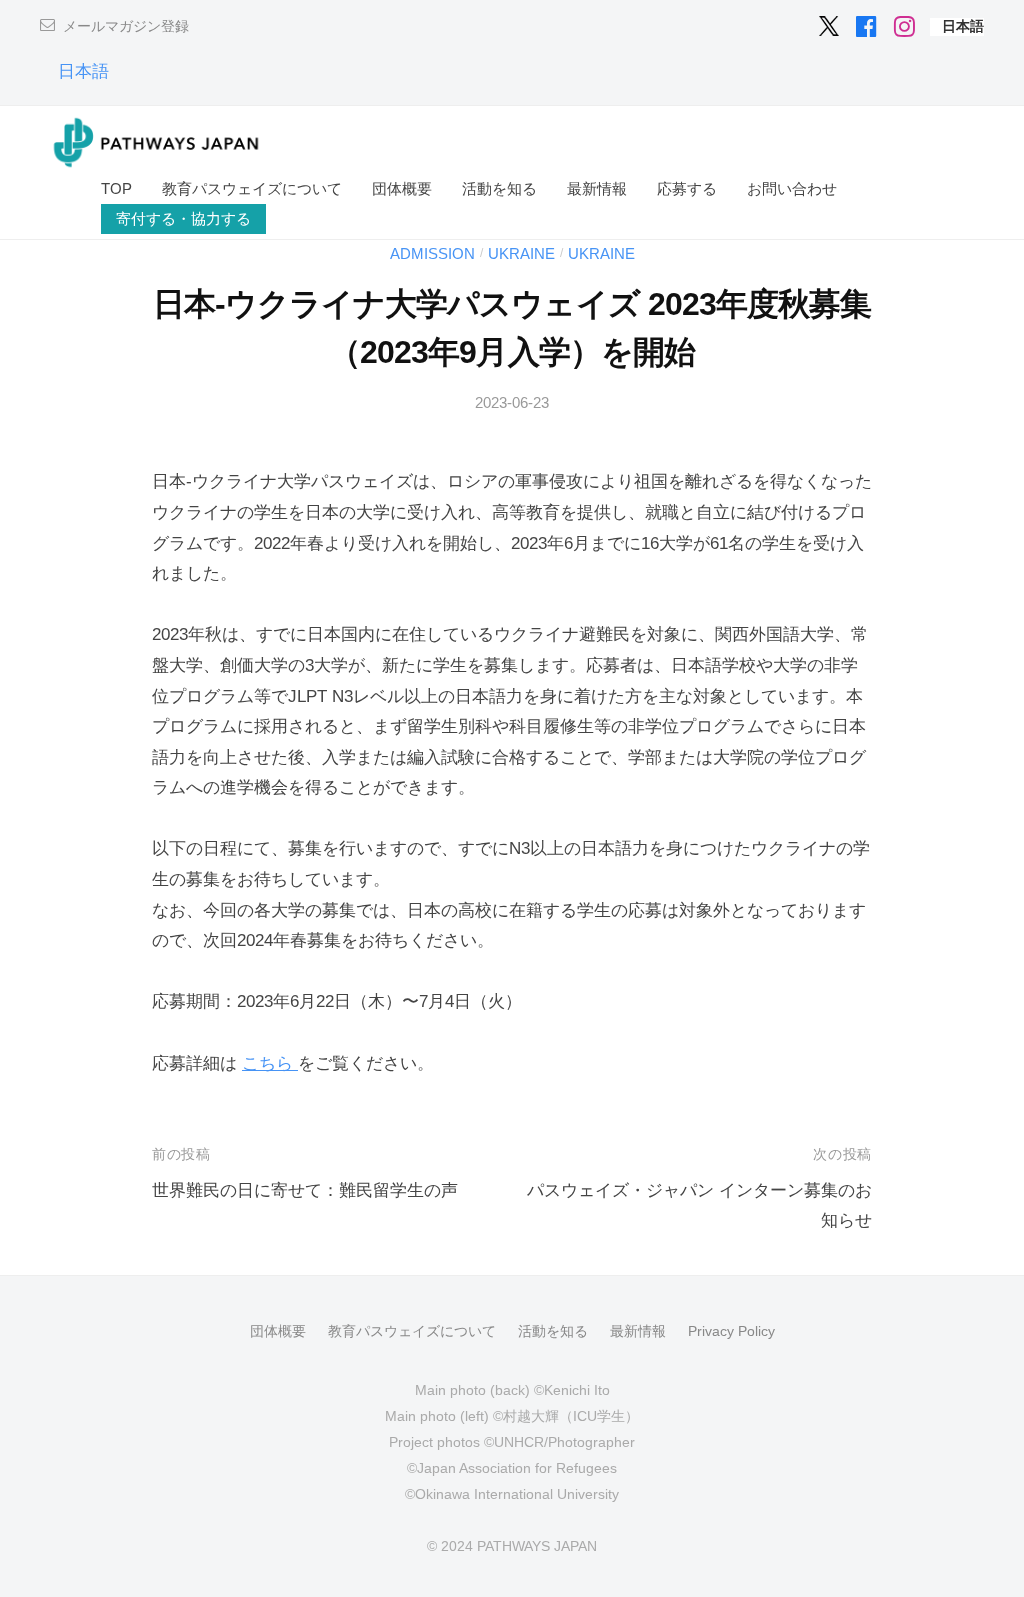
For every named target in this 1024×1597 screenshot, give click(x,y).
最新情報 (597, 188)
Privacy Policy (731, 1331)
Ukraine (521, 253)
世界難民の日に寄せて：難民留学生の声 (305, 1190)
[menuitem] (963, 27)
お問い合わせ (792, 188)
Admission (432, 253)
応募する (687, 188)
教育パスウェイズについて (252, 188)
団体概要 (402, 188)
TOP (116, 188)
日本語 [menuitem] (83, 71)
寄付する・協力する (183, 218)
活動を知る (499, 188)
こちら (270, 1063)
